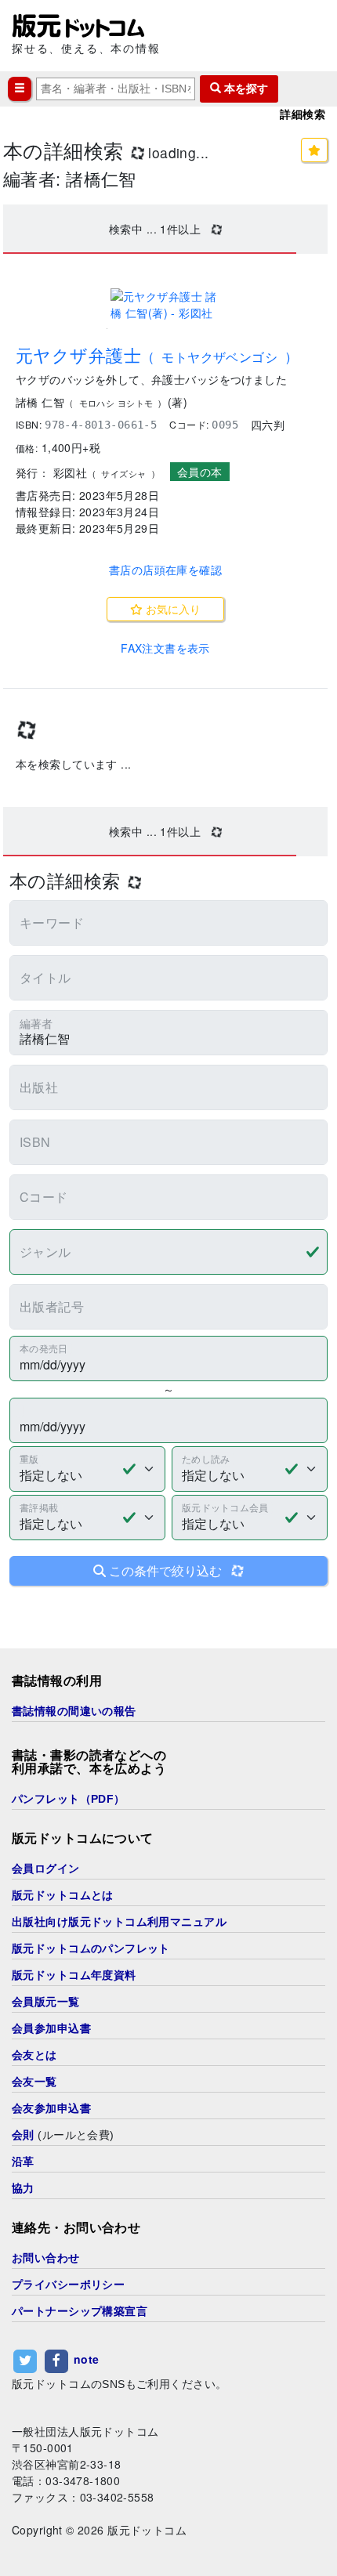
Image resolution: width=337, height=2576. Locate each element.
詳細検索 (303, 114)
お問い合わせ (46, 2258)
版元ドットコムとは (63, 1895)
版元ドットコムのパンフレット (91, 1948)
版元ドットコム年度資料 (74, 1975)
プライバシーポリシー (68, 2285)
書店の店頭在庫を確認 (165, 570)
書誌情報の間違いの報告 (74, 1711)
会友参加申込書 (51, 2108)
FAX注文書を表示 (165, 648)
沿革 (23, 2162)
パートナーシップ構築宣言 (80, 2311)
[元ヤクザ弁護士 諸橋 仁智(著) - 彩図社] (165, 305)
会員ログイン (46, 1869)
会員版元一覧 (46, 2002)
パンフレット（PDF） (69, 1799)
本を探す (245, 89)
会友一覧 (34, 2082)
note (87, 2359)
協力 (23, 2188)
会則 (23, 2135)
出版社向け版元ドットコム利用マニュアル (119, 1922)
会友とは (34, 2055)
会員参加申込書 (51, 2028)
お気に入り (172, 609)
